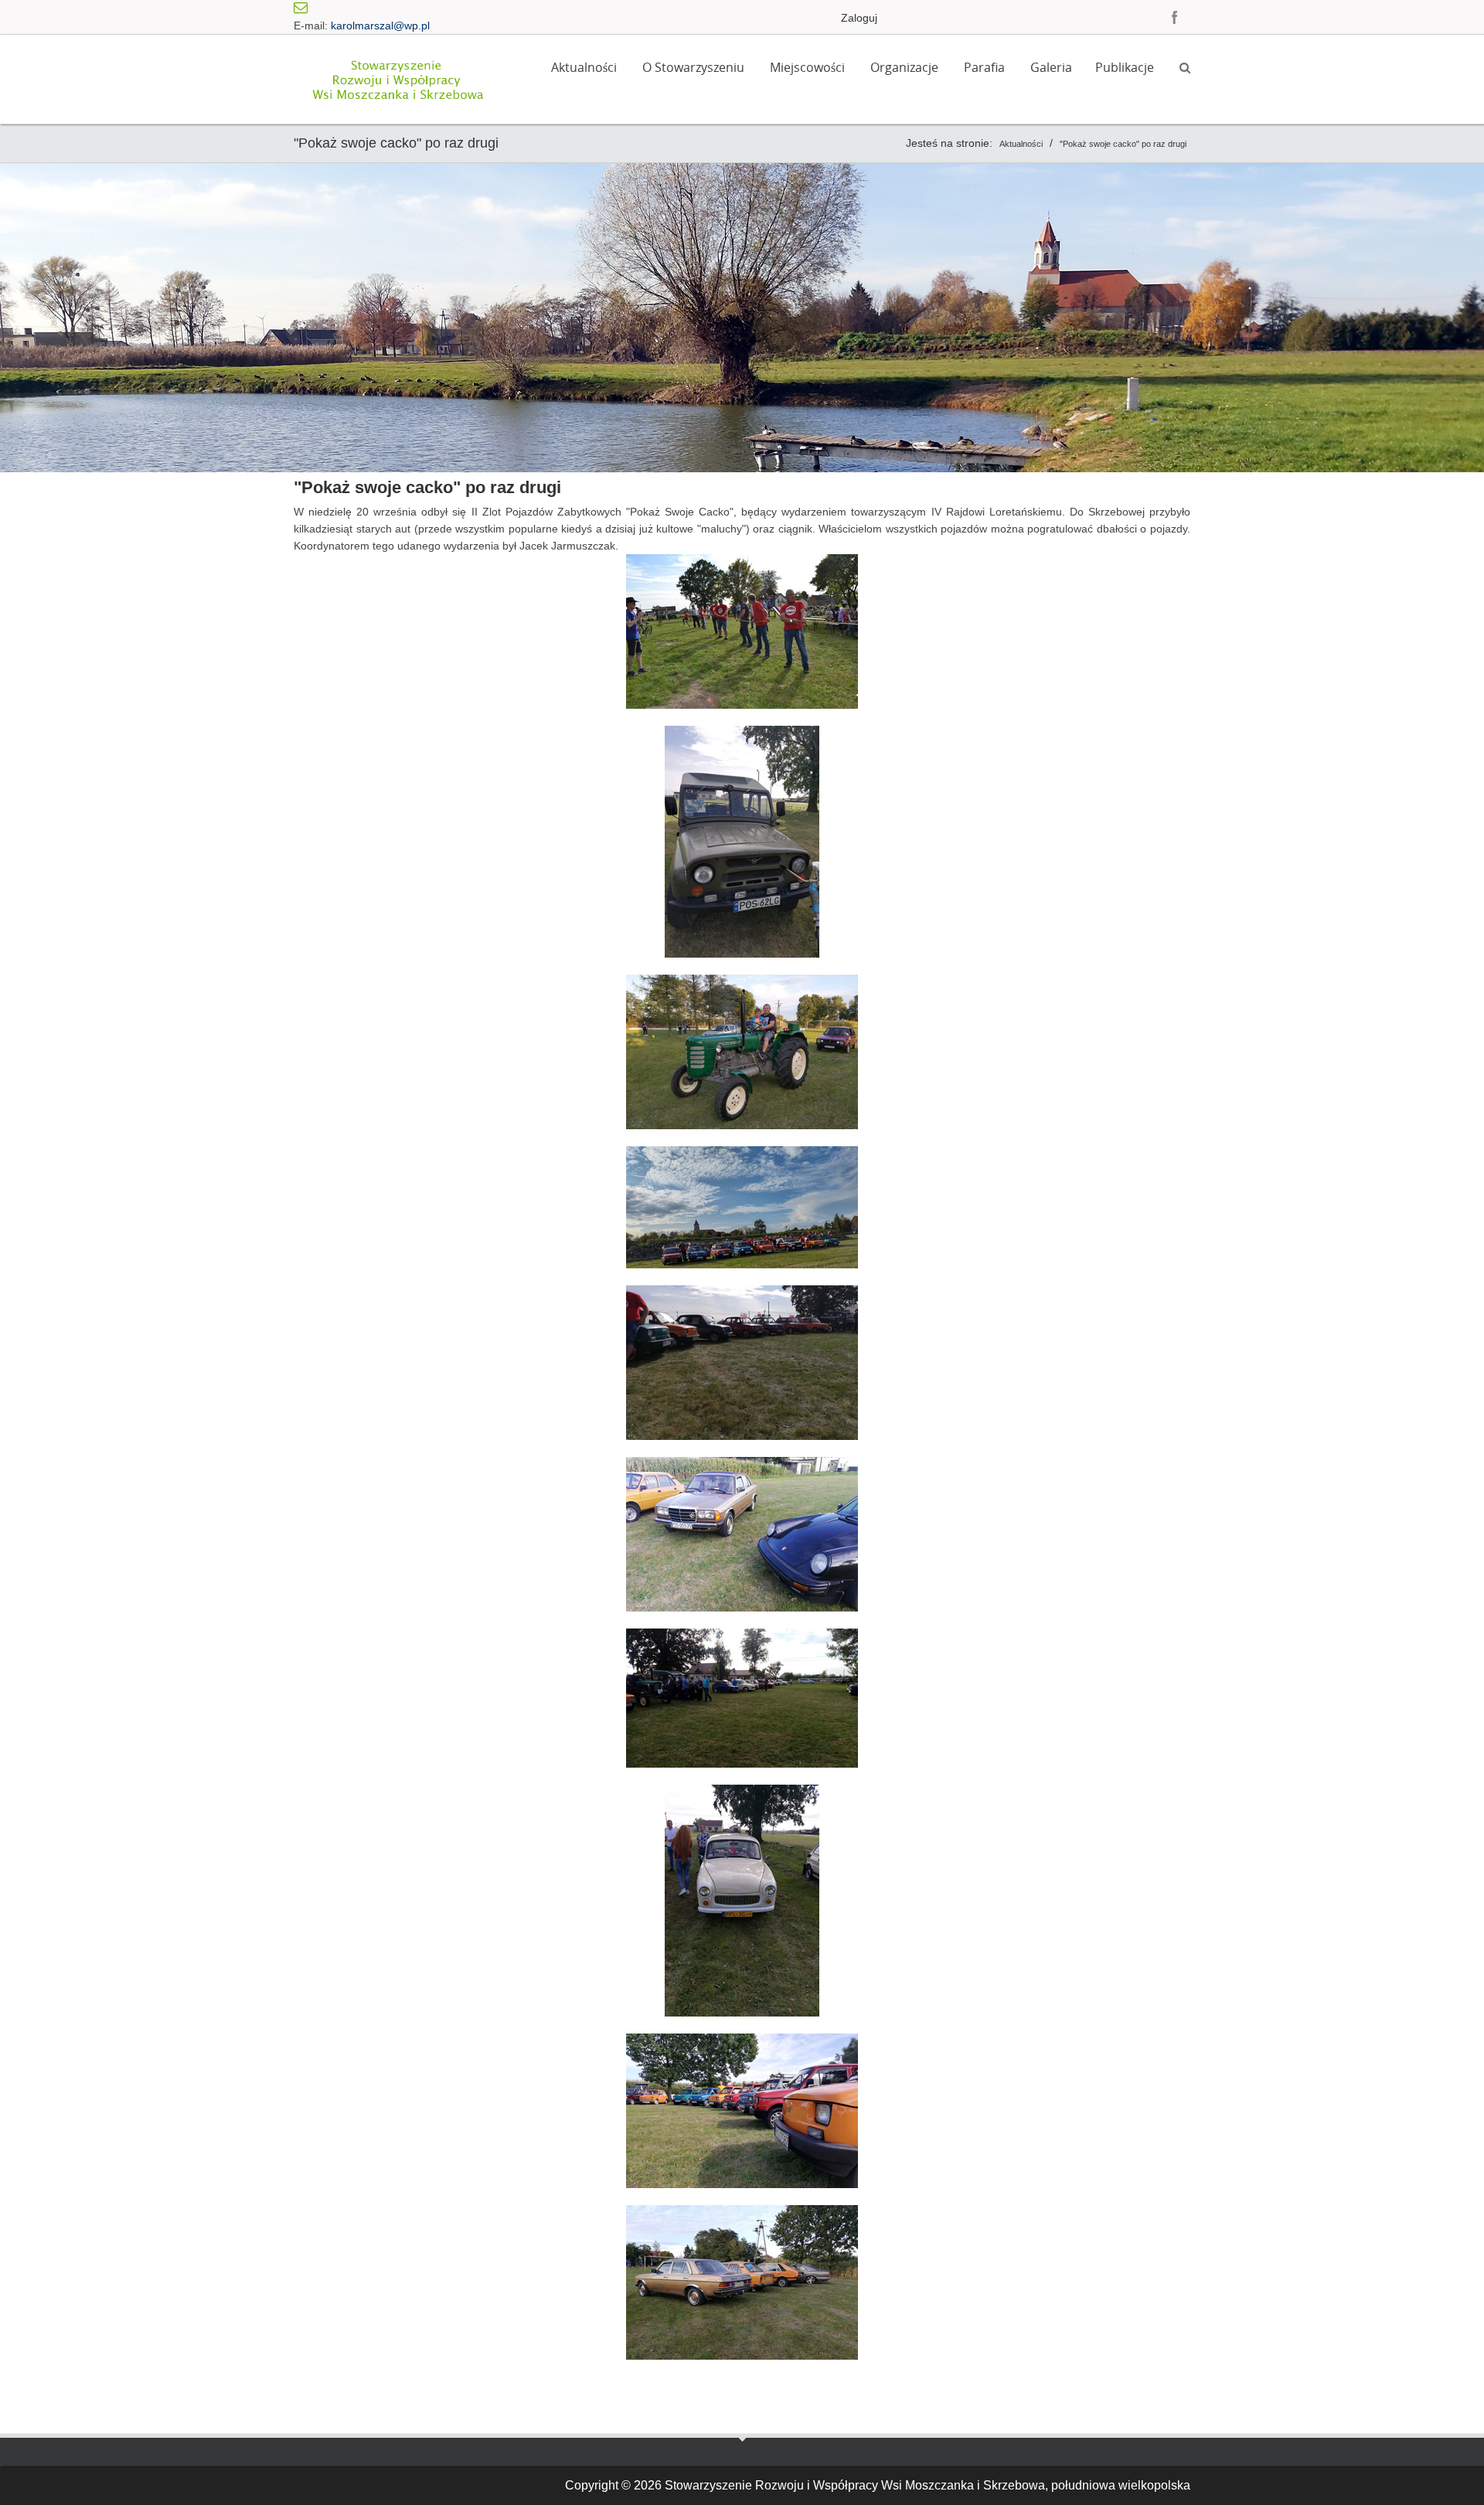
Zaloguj (859, 18)
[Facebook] (1175, 17)
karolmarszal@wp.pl (380, 26)
